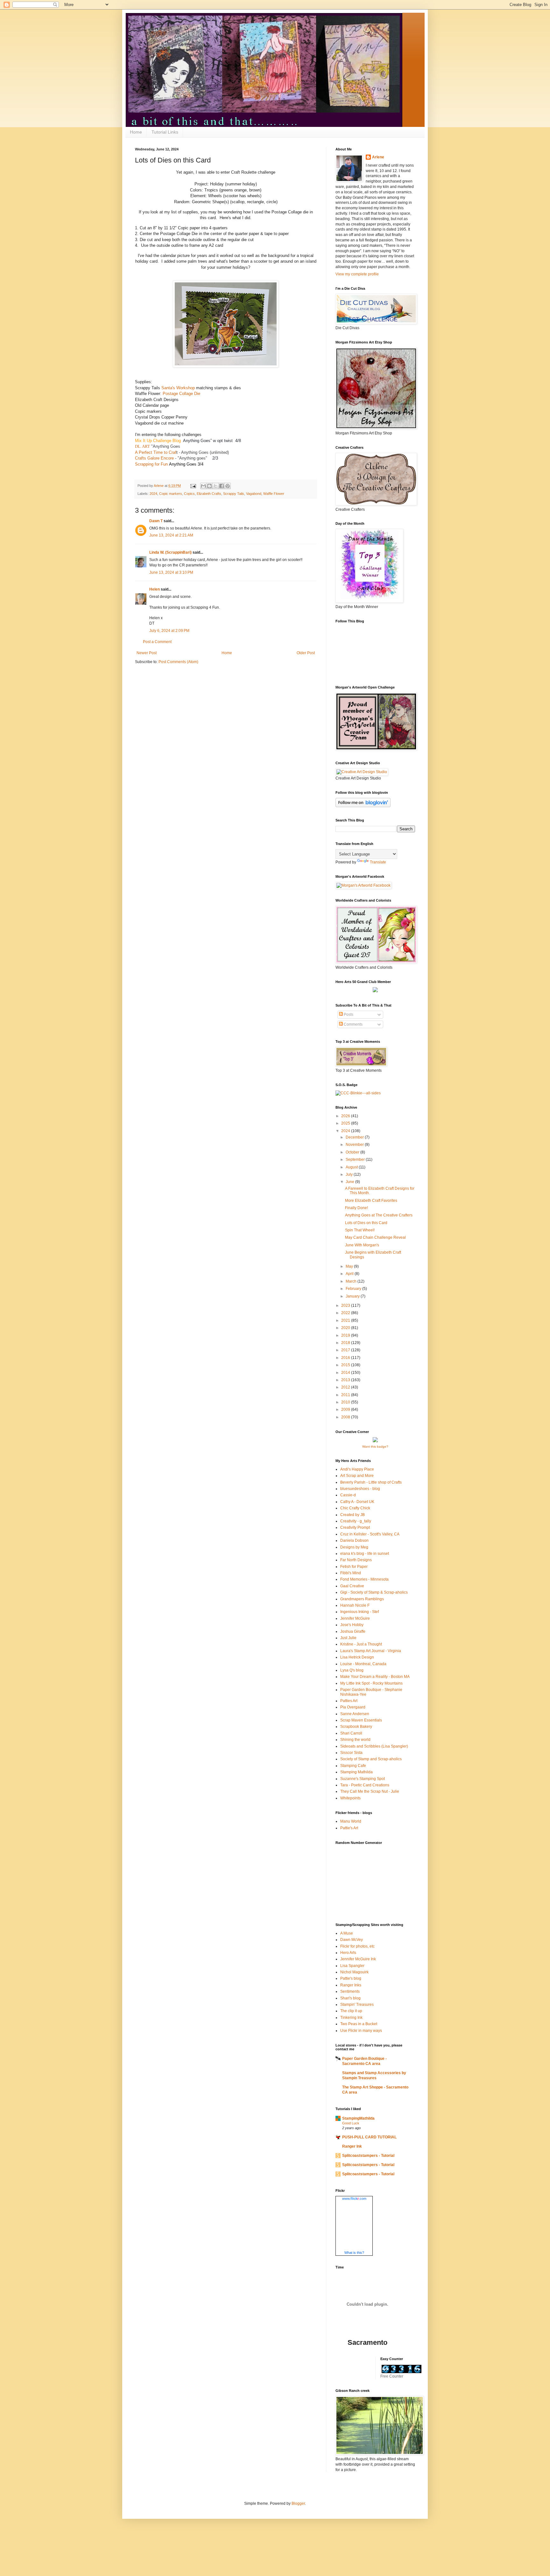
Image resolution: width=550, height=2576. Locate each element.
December (355, 1137)
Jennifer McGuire (355, 1618)
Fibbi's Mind (351, 1573)
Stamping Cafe (353, 1766)
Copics (189, 494)
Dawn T (156, 521)
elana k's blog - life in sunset (365, 1554)
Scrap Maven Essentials (361, 1720)
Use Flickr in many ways (361, 2031)
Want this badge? (375, 1447)
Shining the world (355, 1740)
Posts (348, 1014)
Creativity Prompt (355, 1527)
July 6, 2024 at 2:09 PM (169, 631)
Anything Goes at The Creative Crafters (379, 1215)
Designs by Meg (354, 1547)
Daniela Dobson (354, 1541)
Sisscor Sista (351, 1753)
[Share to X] (215, 486)
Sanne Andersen (355, 1714)
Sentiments (350, 1991)
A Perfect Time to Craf (156, 452)
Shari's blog (350, 1998)
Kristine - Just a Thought (361, 1644)
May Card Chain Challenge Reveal (375, 1237)
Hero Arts (348, 1953)
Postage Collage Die (181, 394)
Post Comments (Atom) (178, 662)
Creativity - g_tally (356, 1521)
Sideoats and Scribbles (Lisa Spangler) (374, 1746)
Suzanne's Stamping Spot (363, 1779)
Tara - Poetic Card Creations (365, 1785)
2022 (346, 1313)
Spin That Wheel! (360, 1230)
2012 (346, 1387)
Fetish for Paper (354, 1567)
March (352, 1281)
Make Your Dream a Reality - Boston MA (375, 1677)
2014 (346, 1373)
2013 (346, 1380)
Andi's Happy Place (357, 1469)
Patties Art (349, 1701)
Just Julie (348, 1638)
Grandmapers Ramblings (362, 1599)
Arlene (378, 157)
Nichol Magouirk (354, 1972)
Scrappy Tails (234, 494)
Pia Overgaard (353, 1707)
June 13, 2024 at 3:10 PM (171, 572)
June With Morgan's (362, 1245)
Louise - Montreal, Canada (363, 1664)
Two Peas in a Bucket (359, 2024)
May (350, 1266)
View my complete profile (357, 274)
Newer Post (147, 653)
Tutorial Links (165, 132)
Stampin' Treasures (357, 2005)
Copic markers (171, 494)
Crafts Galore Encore (154, 458)
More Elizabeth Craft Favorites (371, 1201)
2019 (346, 1335)
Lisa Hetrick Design (357, 1657)
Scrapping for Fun (151, 464)
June (350, 1182)
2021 (346, 1320)
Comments (353, 1024)
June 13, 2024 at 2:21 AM (171, 535)
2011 (346, 1395)
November (355, 1145)
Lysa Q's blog (352, 1670)
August (352, 1167)
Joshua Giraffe (353, 1631)
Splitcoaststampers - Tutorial (368, 2156)
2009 (346, 1409)
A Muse (347, 1933)
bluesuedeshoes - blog (360, 1489)
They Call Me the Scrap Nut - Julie (370, 1791)
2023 (346, 1305)
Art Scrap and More (357, 1476)
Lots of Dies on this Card (366, 1223)
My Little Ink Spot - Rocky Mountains (371, 1683)
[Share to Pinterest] (228, 486)
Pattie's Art (349, 1828)
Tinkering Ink (351, 2018)
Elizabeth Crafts (209, 494)
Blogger (298, 2503)
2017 (346, 1350)
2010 (346, 1402)
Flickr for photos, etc (357, 1946)
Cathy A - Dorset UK (357, 1502)
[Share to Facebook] (222, 486)
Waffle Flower (274, 494)
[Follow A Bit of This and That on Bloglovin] (363, 806)
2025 (346, 1123)
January (353, 1296)
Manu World (351, 1821)
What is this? (354, 2253)
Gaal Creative (352, 1586)
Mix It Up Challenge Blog (158, 441)
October (353, 1152)
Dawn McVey (352, 1940)
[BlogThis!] (209, 486)
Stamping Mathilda (356, 1772)
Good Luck (351, 2123)
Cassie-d (348, 1495)
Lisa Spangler (352, 1966)
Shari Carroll (351, 1733)
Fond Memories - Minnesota (364, 1579)
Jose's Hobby (352, 1625)
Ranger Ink (352, 2146)
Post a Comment (157, 642)
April (350, 1274)
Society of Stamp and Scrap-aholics (371, 1759)
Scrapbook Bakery (356, 1727)
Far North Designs (356, 1560)
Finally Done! (356, 1208)
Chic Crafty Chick (355, 1508)
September (356, 1160)
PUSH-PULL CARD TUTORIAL (369, 2137)
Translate (378, 862)
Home (136, 132)
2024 (153, 494)
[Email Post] (193, 486)
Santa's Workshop (178, 388)
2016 (346, 1358)
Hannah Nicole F (355, 1605)
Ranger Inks (351, 1985)
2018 (346, 1343)
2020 (346, 1328)
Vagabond (254, 494)
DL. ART (142, 446)
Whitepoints (350, 1798)
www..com (354, 2199)
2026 (346, 1116)
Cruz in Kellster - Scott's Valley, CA (370, 1534)
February (354, 1289)
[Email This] (203, 486)
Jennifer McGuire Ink (358, 1959)
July (350, 1174)
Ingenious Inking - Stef (360, 1612)
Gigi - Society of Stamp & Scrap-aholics (374, 1592)
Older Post (306, 653)
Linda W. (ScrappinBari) (170, 552)
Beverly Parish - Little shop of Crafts (371, 1482)
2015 (346, 1365)
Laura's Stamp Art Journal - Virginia (371, 1651)
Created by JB (353, 1515)
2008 (346, 1417)
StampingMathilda (358, 2118)
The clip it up (351, 2011)
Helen (155, 589)
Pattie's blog (351, 1978)
